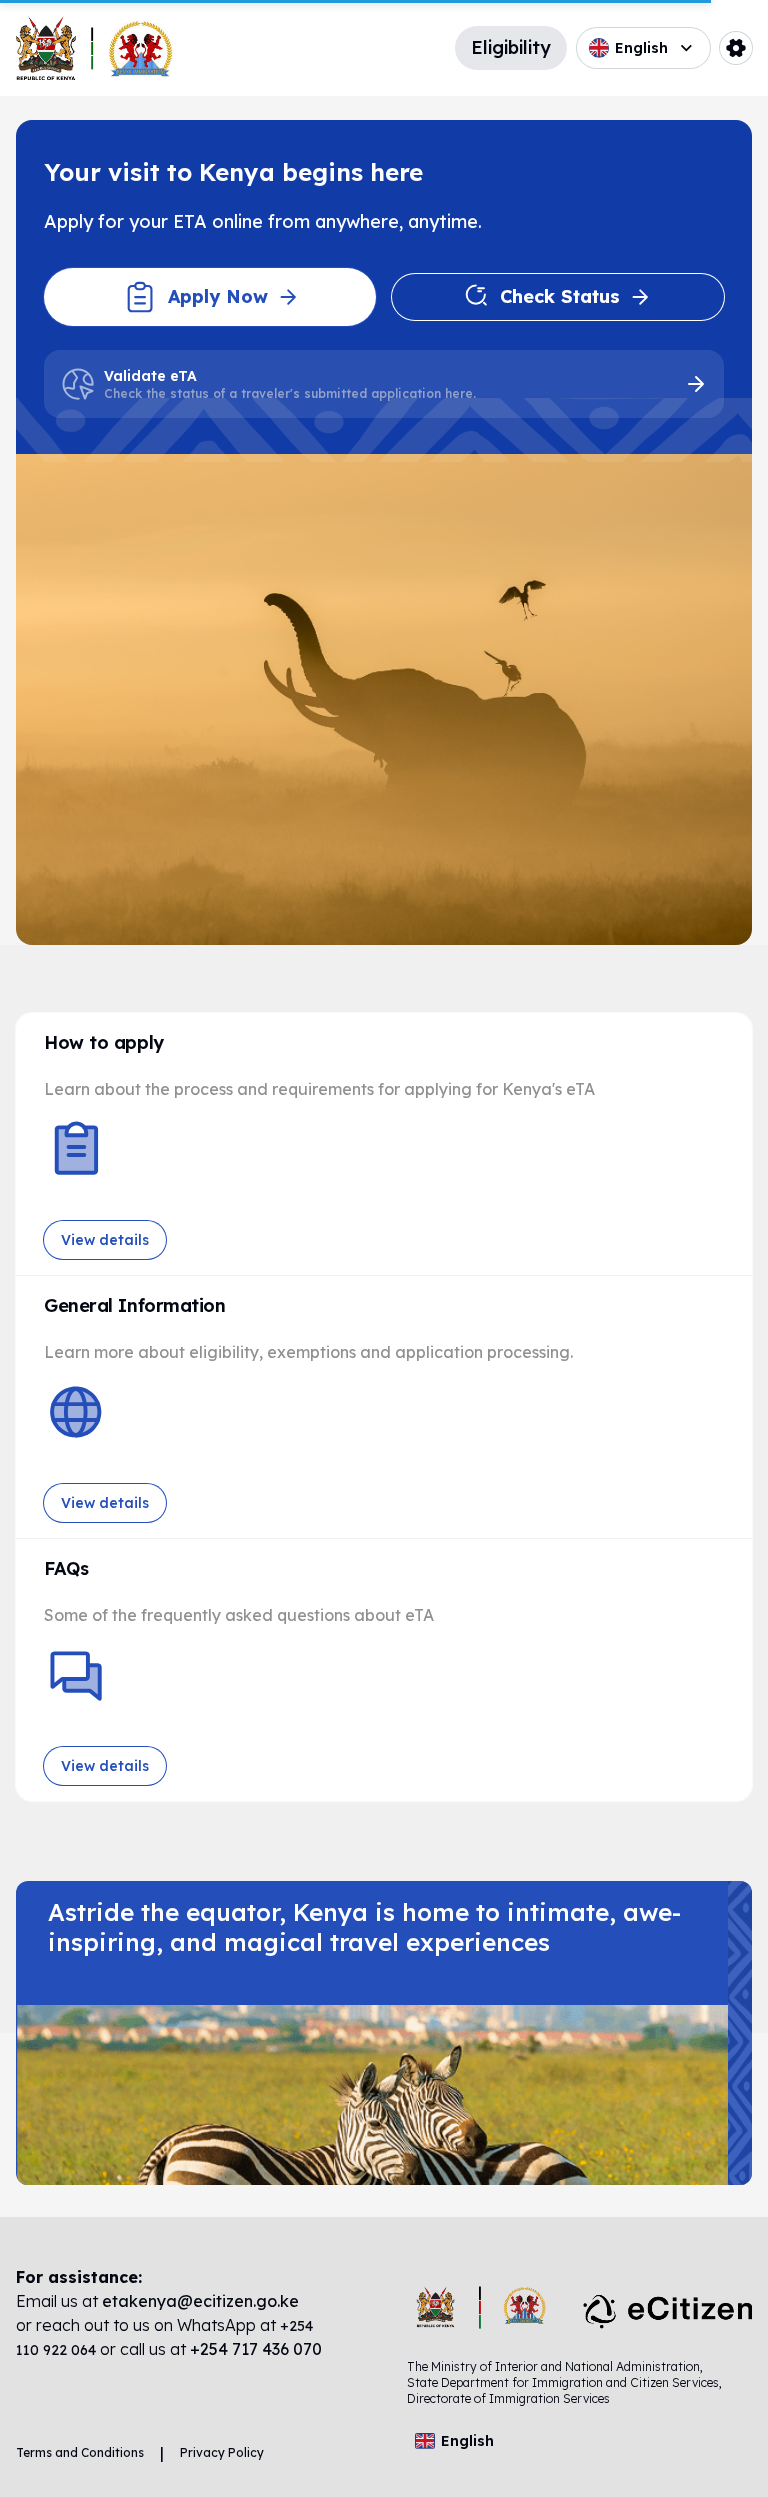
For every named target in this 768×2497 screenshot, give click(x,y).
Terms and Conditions (80, 2452)
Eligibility (511, 47)
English (641, 48)
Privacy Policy (222, 2452)
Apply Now (218, 296)
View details (105, 1240)
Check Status (560, 296)
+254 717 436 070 (256, 2349)
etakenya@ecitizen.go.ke (200, 2301)
